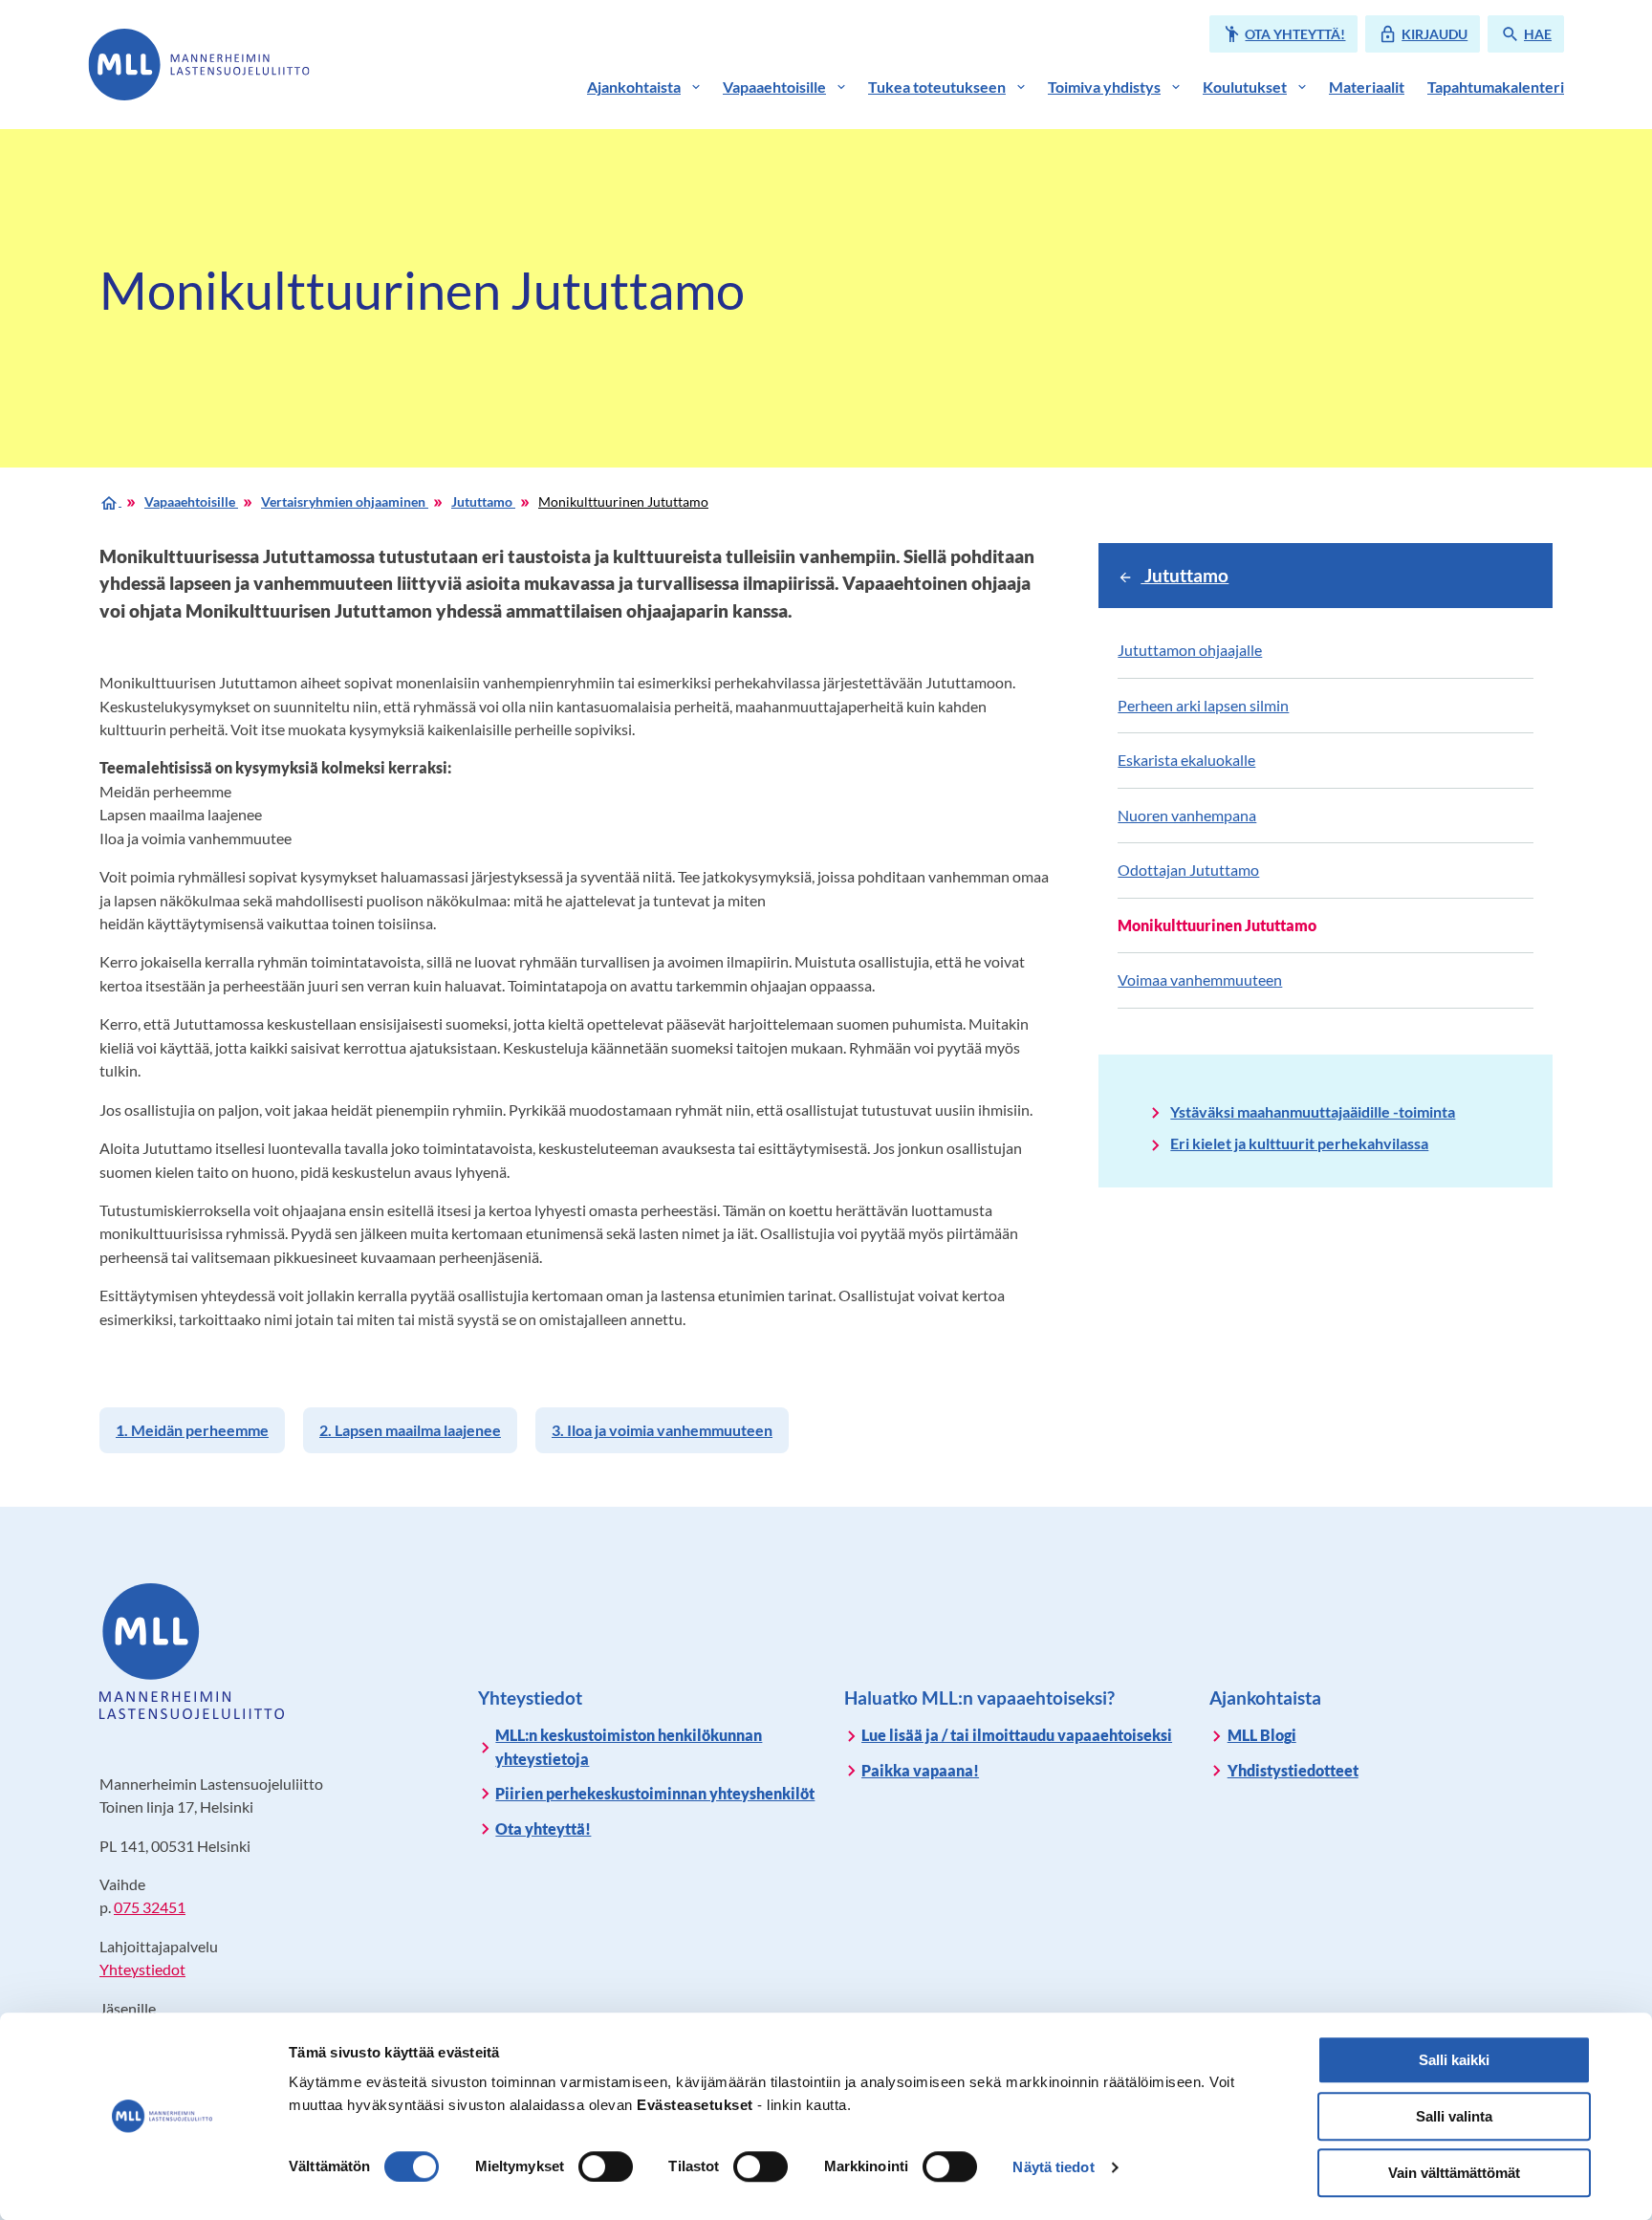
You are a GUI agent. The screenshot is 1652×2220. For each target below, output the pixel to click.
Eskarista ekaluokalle (1186, 760)
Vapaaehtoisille (774, 87)
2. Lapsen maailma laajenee (410, 1430)
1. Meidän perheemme (192, 1430)
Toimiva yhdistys (1104, 87)
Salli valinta (1454, 2116)
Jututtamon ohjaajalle (1190, 650)
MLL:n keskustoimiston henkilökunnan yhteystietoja (629, 1746)
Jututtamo (483, 501)
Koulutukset (1245, 87)
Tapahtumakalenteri (1496, 87)
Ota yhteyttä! (543, 1828)
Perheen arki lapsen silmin (1203, 705)
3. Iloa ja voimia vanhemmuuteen (662, 1430)
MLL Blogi (1262, 1735)
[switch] (606, 2166)
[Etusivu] (110, 501)
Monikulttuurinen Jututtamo (623, 501)
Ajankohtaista (634, 87)
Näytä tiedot (1053, 2167)
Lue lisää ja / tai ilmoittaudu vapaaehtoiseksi (1017, 1735)
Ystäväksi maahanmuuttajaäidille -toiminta (1313, 1111)
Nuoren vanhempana (1187, 815)
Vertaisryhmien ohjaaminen (345, 501)
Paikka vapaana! (920, 1770)
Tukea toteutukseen (937, 87)
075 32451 (150, 1907)
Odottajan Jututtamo (1188, 870)
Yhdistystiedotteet (1293, 1770)
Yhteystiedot (142, 1969)
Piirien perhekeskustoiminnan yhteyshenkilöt (655, 1793)
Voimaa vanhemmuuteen (1200, 979)
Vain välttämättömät (1454, 2173)
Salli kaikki (1454, 2060)
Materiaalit (1367, 87)
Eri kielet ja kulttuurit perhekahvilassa (1299, 1143)
